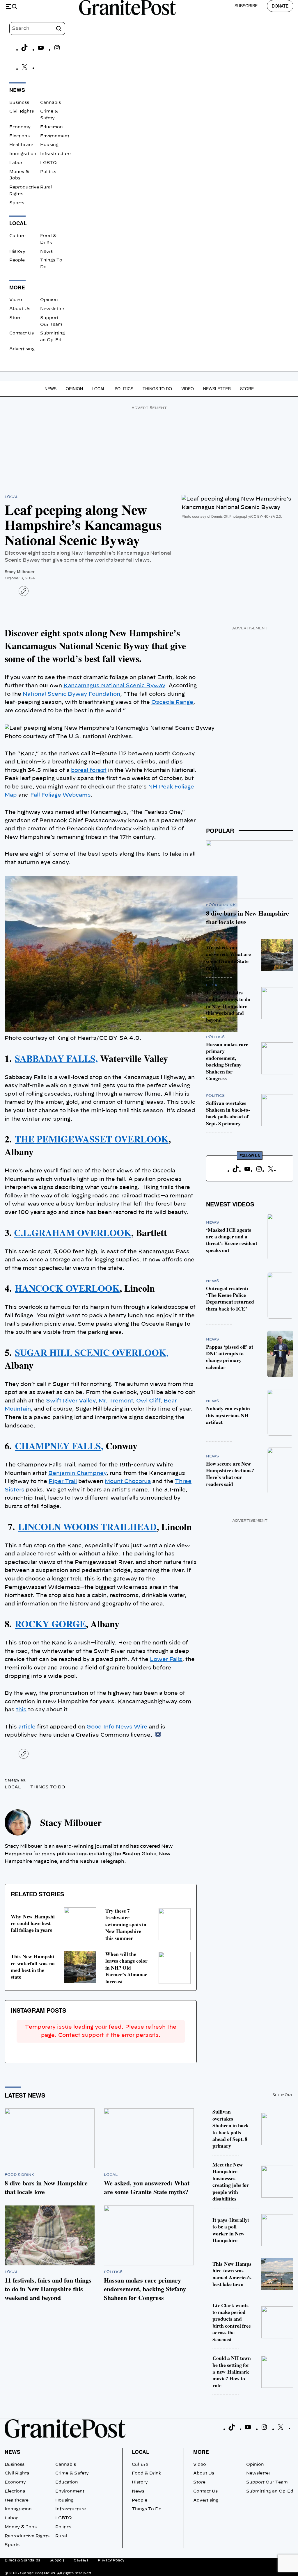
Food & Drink (221, 905)
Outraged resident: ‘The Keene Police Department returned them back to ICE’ (230, 1298)
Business (19, 103)
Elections (19, 136)
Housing (49, 145)
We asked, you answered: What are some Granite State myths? (228, 957)
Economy (20, 127)
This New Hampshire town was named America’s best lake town (232, 2274)
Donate (280, 6)
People (17, 260)
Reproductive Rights (27, 2536)
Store (15, 318)
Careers (81, 2560)
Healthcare (21, 145)
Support (57, 2560)
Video (16, 300)
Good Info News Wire (117, 1727)
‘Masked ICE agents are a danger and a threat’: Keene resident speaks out (232, 1240)
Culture (17, 236)
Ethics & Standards (22, 2560)
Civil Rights (22, 111)
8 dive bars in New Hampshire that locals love (248, 917)
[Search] (59, 29)
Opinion (49, 300)
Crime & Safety (72, 2473)
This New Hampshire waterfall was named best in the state (33, 1966)
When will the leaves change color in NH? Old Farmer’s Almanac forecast (126, 1968)
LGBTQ (48, 163)
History (17, 252)
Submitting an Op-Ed (270, 2491)
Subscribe (246, 6)
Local (99, 389)
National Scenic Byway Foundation (71, 694)
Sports (17, 203)
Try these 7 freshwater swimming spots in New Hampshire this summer (126, 1924)
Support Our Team (267, 2482)
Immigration (23, 154)
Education (52, 127)
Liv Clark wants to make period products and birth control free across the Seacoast (232, 2322)
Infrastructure (55, 154)
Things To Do (157, 389)
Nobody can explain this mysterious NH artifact (228, 1415)
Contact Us (22, 333)
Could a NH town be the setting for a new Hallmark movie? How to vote (232, 2372)
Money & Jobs (21, 2527)
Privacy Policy (111, 2560)
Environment (55, 136)
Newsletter (52, 309)
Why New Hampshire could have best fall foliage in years (33, 1923)
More (201, 2452)
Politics (48, 172)
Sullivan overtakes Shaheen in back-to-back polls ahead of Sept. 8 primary (228, 1113)
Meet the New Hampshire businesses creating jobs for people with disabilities (231, 2181)
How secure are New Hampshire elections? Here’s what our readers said (230, 1474)
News (46, 252)
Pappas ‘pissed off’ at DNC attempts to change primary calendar (230, 1357)
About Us (20, 309)
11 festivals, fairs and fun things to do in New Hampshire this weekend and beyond (228, 1006)
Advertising (22, 349)
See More (283, 2095)
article (27, 1727)
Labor (16, 163)
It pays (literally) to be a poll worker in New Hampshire (231, 2230)
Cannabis (50, 103)
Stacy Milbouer (19, 572)
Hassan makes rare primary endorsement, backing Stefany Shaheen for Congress (227, 1061)
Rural (46, 187)
